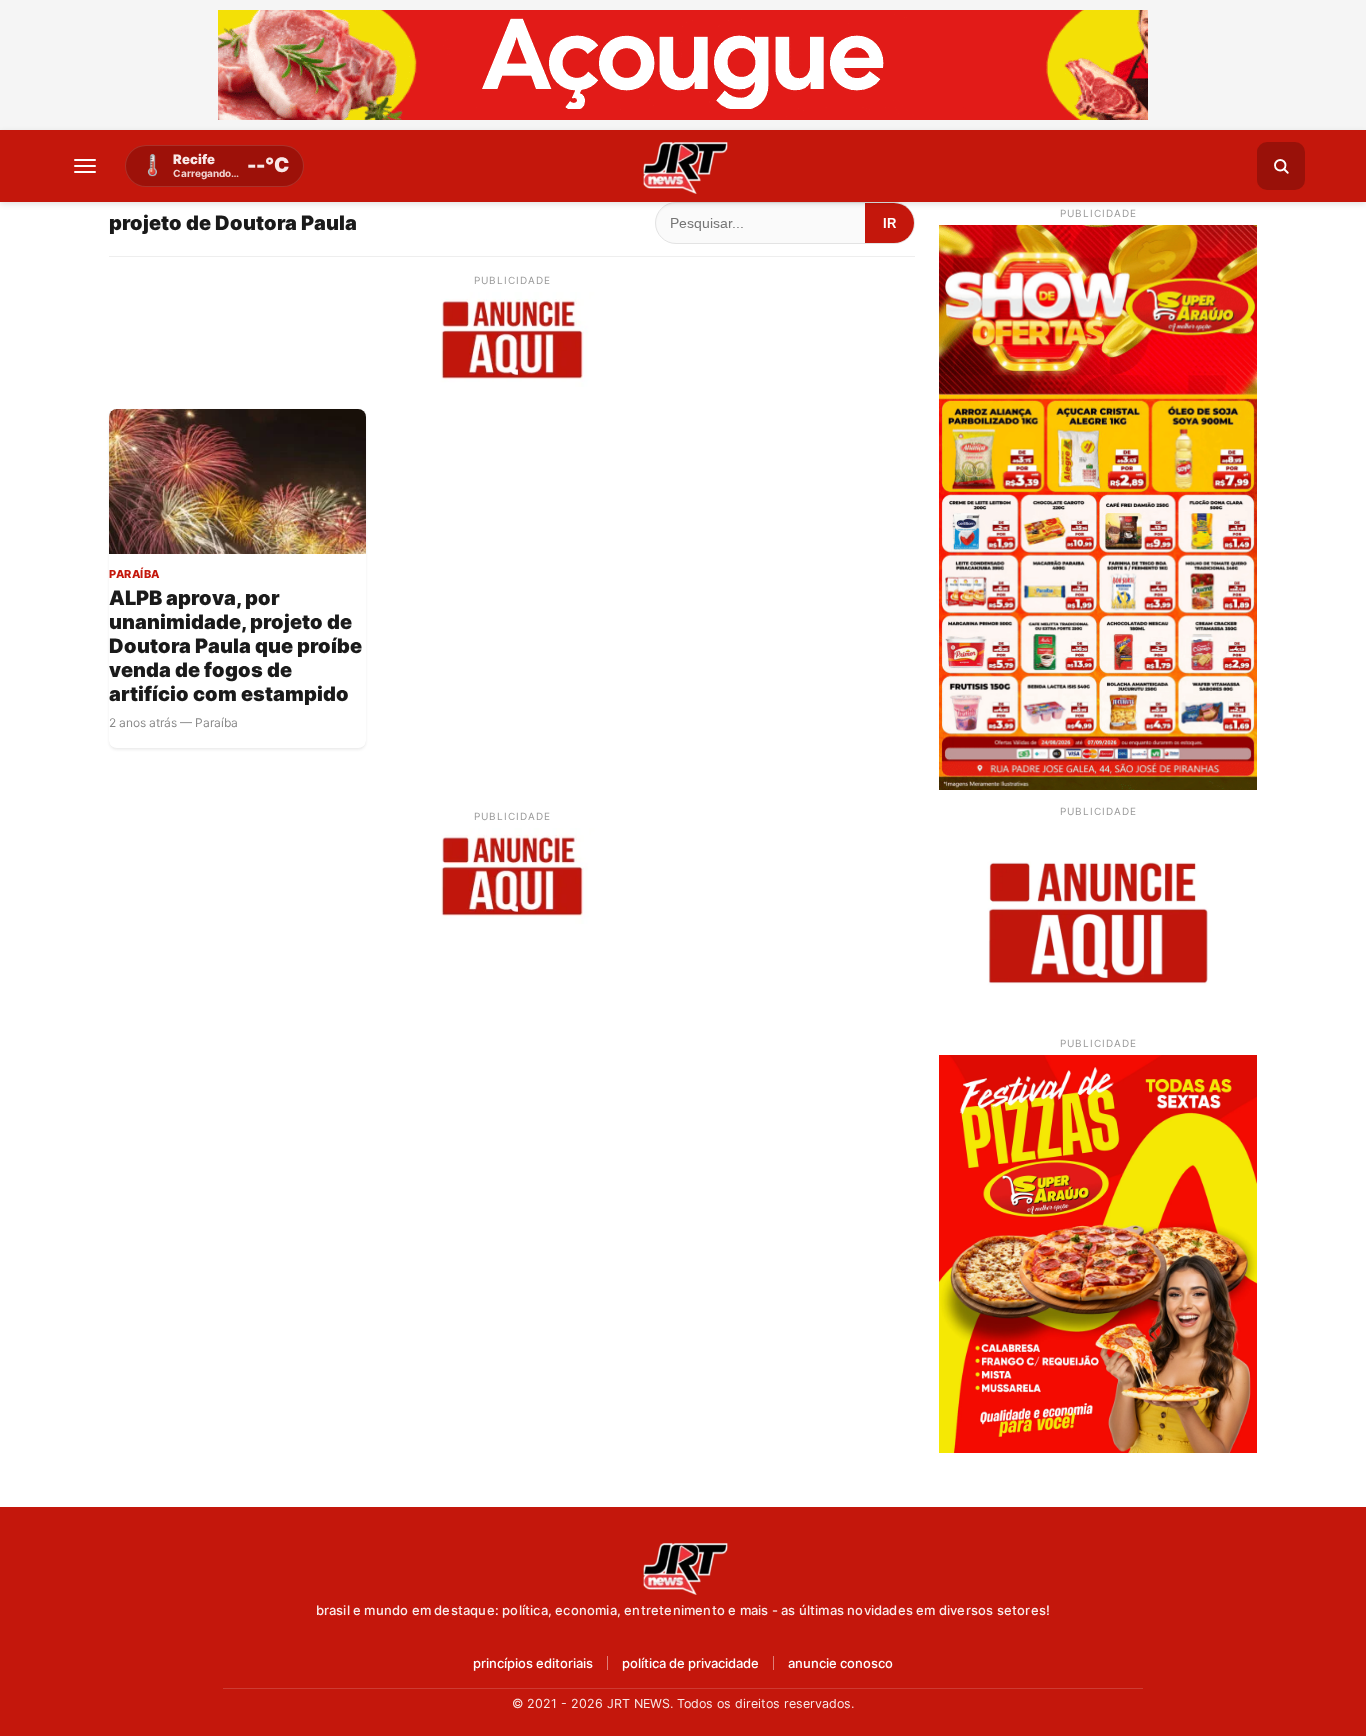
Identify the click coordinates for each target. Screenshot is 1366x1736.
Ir (889, 223)
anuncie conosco (840, 1663)
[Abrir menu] (85, 166)
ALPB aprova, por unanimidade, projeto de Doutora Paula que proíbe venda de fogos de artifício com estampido (235, 646)
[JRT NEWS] (683, 1567)
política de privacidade (690, 1663)
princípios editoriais (533, 1663)
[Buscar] (1281, 166)
